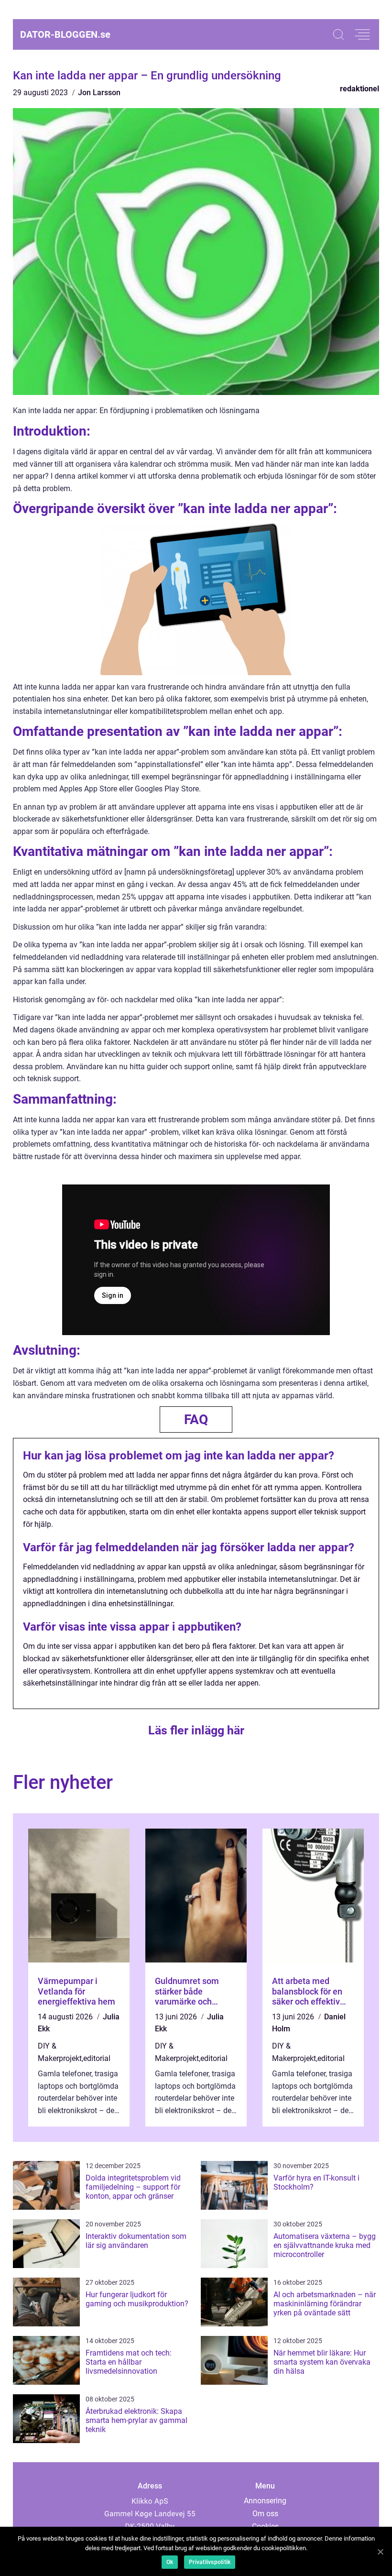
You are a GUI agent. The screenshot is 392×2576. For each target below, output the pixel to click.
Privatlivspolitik (210, 2562)
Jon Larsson (99, 93)
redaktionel (359, 89)
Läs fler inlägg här (196, 1730)
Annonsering (265, 2501)
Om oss (265, 2514)
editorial (97, 2058)
